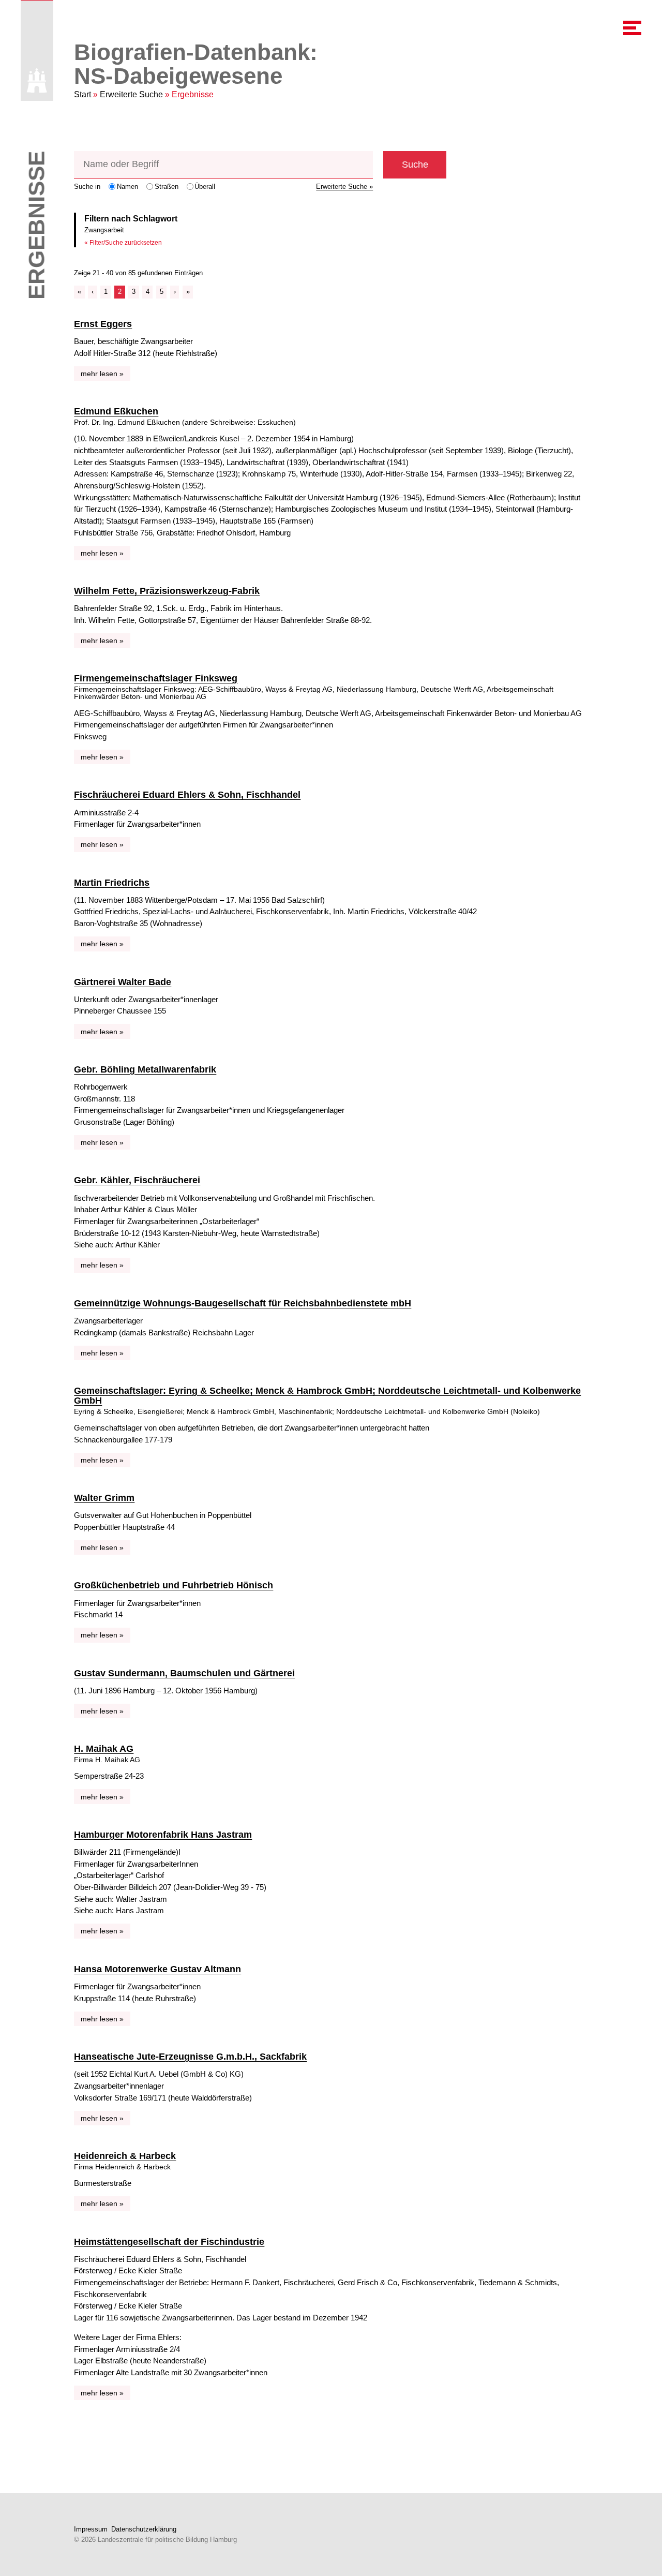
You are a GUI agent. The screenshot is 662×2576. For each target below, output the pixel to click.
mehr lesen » (102, 374)
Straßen (167, 187)
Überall (205, 187)
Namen (127, 187)
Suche (415, 165)
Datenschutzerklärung (144, 2529)
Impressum (91, 2529)
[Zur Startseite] (37, 80)
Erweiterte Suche (131, 94)
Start (82, 94)
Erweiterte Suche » (344, 187)
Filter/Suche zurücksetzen (126, 243)
